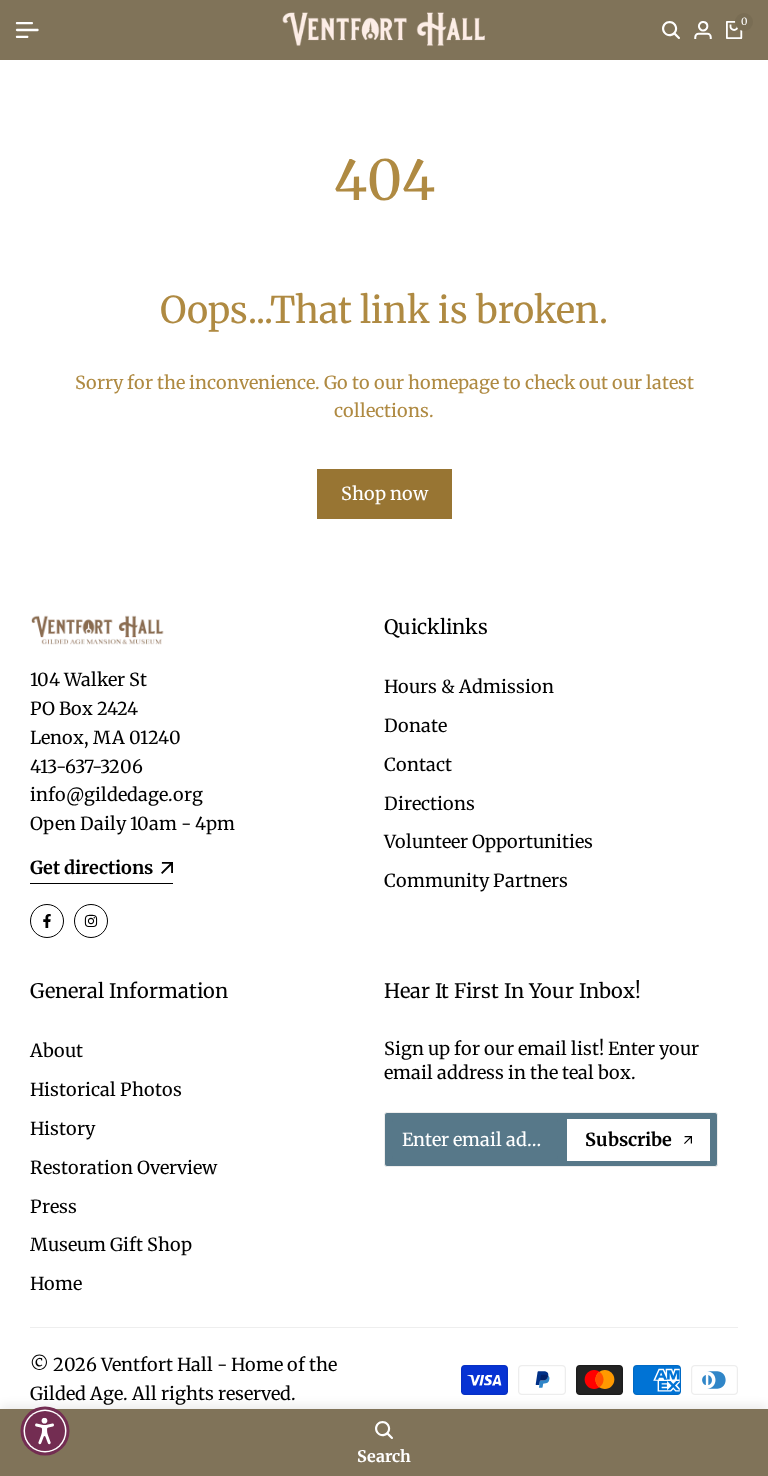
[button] (45, 1431)
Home (56, 1283)
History (62, 1128)
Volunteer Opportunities (488, 841)
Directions (429, 803)
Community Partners (476, 880)
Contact (418, 764)
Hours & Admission (469, 686)
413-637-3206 (86, 766)
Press (53, 1206)
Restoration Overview (123, 1167)
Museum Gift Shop (111, 1244)
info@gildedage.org (116, 794)
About (56, 1050)
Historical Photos (106, 1089)
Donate (415, 725)
